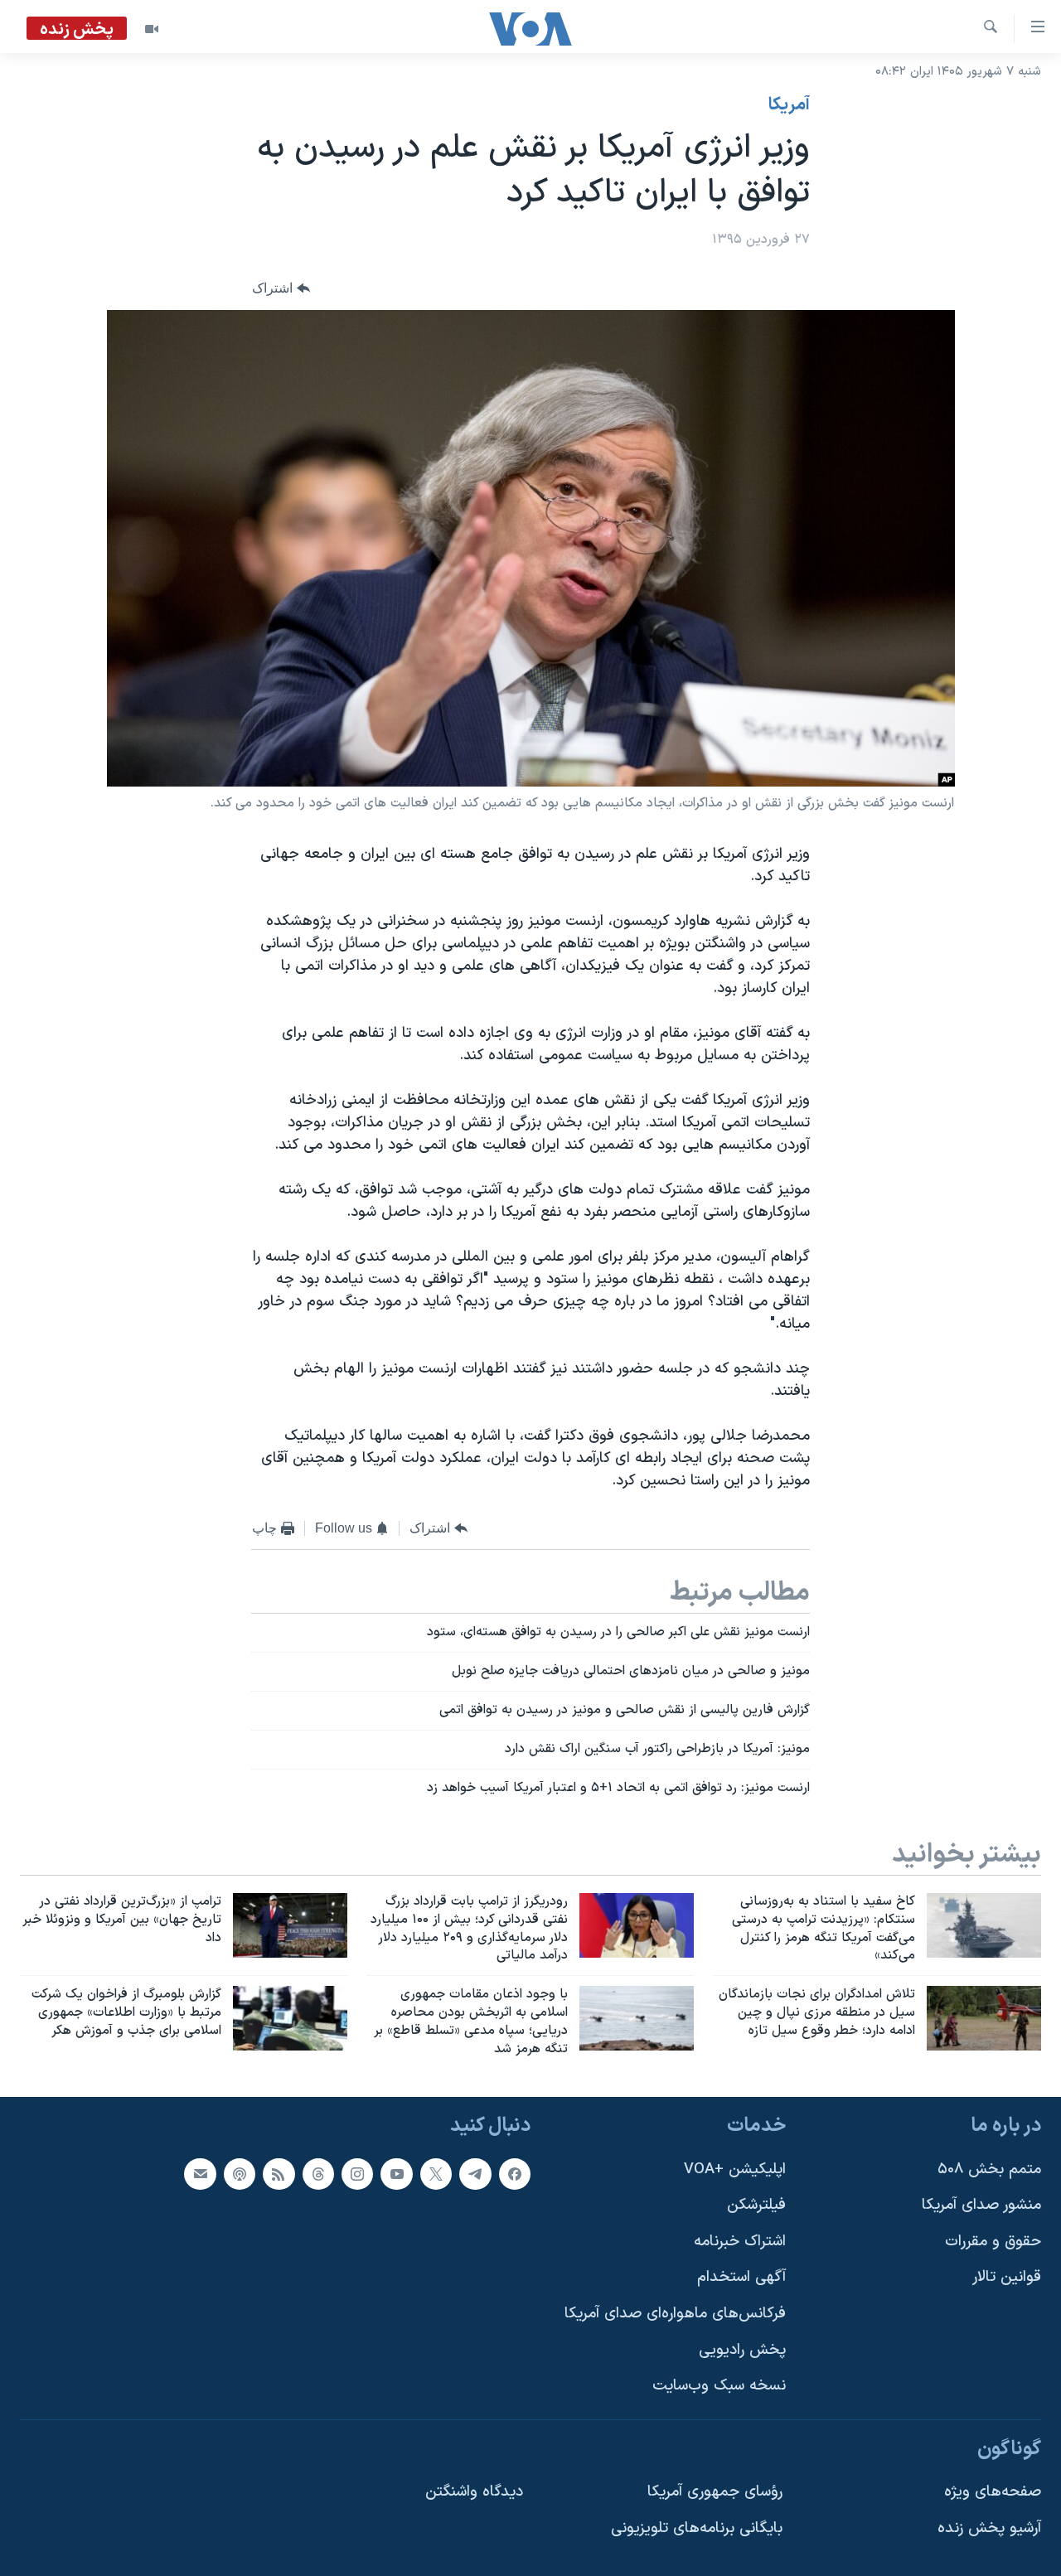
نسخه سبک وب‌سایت (719, 2386)
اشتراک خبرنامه (740, 2241)
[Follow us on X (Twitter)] (436, 2173)
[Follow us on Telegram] (475, 2173)
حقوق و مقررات (993, 2241)
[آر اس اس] (279, 2173)
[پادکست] (240, 2173)
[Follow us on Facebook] (515, 2173)
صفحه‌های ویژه (993, 2492)
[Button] (281, 289)
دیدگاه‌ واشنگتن (474, 2492)
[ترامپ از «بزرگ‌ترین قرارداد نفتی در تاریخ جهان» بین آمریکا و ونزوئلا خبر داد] (290, 1925)
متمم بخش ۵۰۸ (989, 2169)
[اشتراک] (200, 2173)
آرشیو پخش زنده (989, 2528)
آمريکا (789, 105)
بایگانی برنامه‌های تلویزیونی (697, 2528)
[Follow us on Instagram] (357, 2173)
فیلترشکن (756, 2205)
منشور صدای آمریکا (981, 2205)
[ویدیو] (152, 29)
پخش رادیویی (742, 2349)
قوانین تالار (1007, 2277)
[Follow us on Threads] (318, 2173)
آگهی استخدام (741, 2277)
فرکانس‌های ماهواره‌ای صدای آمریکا (675, 2314)
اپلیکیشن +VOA (735, 2169)
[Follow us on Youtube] (396, 2173)
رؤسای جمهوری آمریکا (715, 2492)
